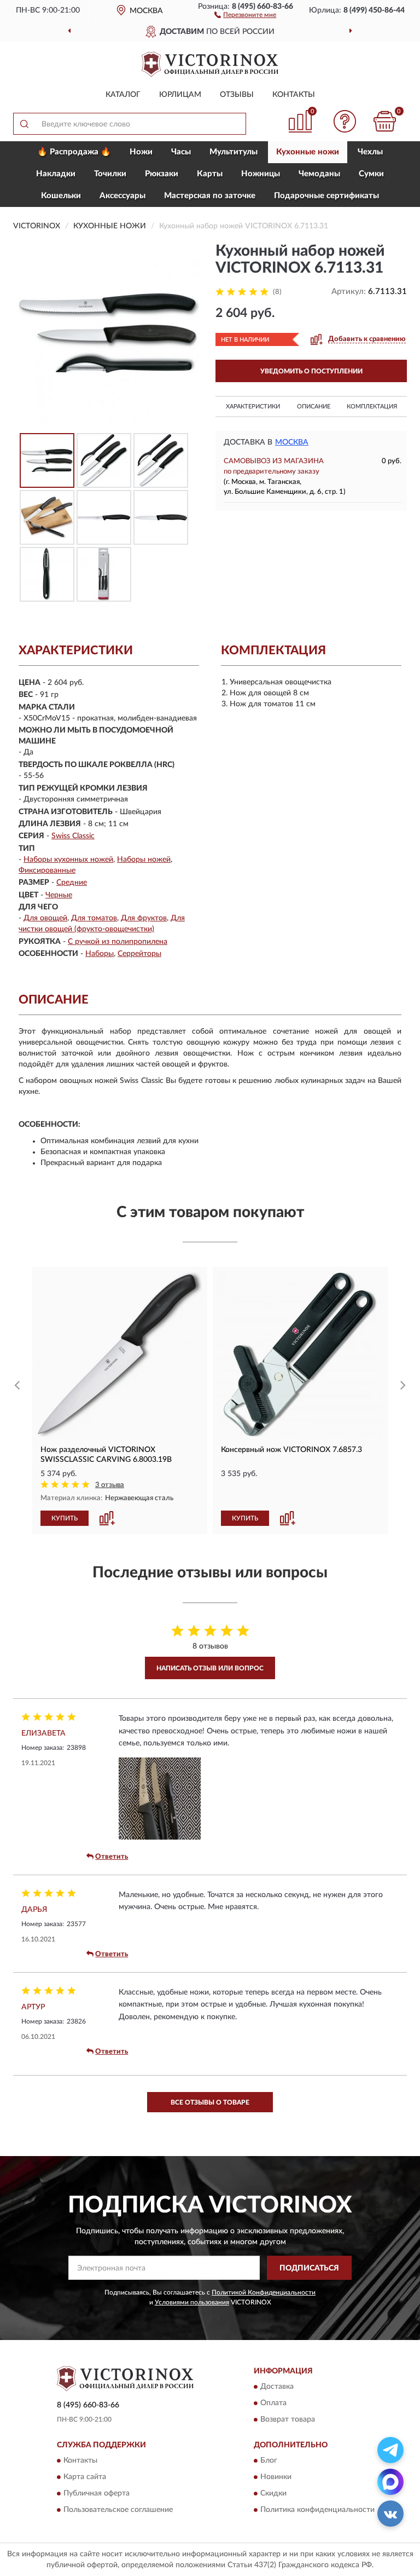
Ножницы (261, 174)
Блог (269, 2461)
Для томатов (94, 918)
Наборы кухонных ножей (68, 860)
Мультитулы (234, 152)
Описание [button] (314, 407)
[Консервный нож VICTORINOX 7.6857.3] (300, 1355)
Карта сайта (85, 2477)
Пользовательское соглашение (118, 2510)
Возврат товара (288, 2420)
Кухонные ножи (308, 152)
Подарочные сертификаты (326, 196)
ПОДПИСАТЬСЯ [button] (309, 2268)
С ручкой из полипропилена (118, 942)
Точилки (110, 174)
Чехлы (370, 152)
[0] (385, 121)
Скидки (273, 2494)
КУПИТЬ (65, 1518)
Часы (181, 152)
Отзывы (237, 95)
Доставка (277, 2387)
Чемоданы (319, 174)
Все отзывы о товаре (210, 2102)
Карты (210, 174)
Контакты (294, 95)
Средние (72, 883)
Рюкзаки (162, 174)
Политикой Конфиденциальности (264, 2292)
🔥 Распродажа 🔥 (74, 152)
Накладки (56, 174)
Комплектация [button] (372, 407)
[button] (245, 14)
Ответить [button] (112, 1857)
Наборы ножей (144, 860)
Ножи (141, 152)
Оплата (273, 2404)
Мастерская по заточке (210, 196)
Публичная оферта (97, 2494)
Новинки (276, 2477)
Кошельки (61, 196)
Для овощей (45, 918)
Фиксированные (47, 871)
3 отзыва (110, 1485)
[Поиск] (24, 124)
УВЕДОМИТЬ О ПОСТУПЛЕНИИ (311, 371)
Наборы (100, 954)
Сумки (371, 174)
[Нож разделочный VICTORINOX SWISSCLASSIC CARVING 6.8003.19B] (120, 1355)
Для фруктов (144, 918)
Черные (59, 895)
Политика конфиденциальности (317, 2510)
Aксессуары (122, 196)
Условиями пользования (192, 2302)
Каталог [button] (123, 95)
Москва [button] (292, 442)
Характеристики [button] (253, 407)
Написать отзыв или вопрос (210, 1668)
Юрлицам (180, 95)
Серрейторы (139, 954)
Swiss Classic (73, 836)
